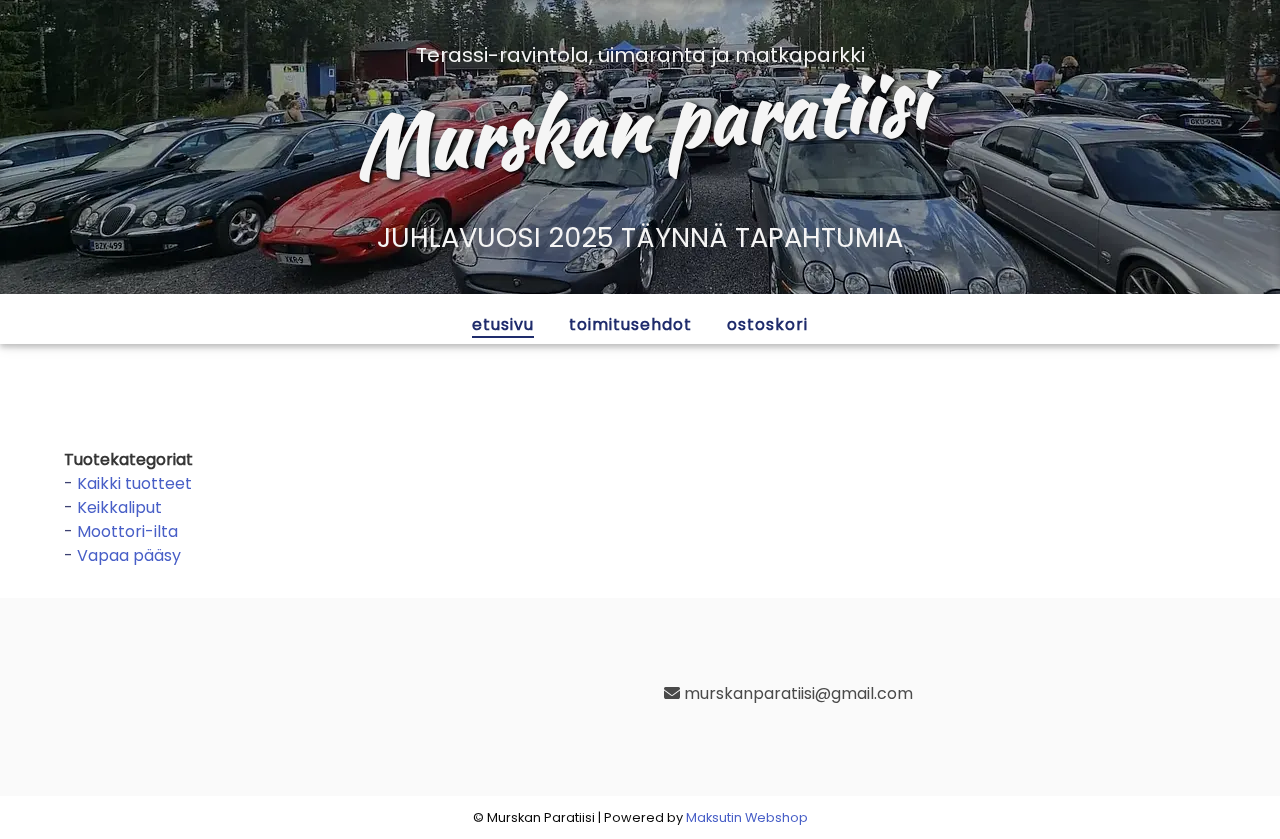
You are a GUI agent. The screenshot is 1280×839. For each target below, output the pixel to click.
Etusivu (503, 324)
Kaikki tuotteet (134, 483)
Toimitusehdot (630, 324)
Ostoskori (767, 324)
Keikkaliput (119, 507)
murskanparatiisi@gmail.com (796, 693)
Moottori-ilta (127, 531)
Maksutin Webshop (747, 817)
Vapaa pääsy (129, 555)
